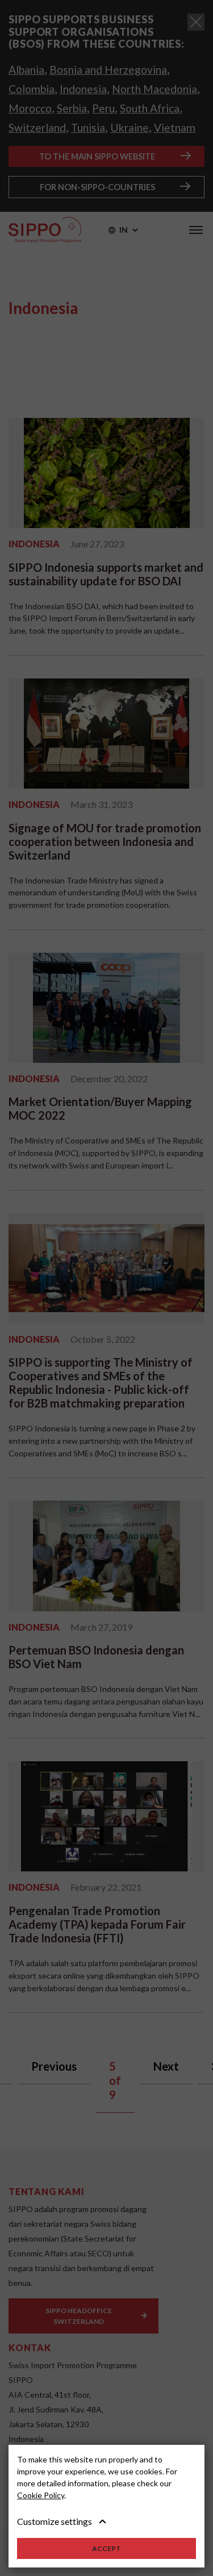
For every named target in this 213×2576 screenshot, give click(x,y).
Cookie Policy (41, 2495)
